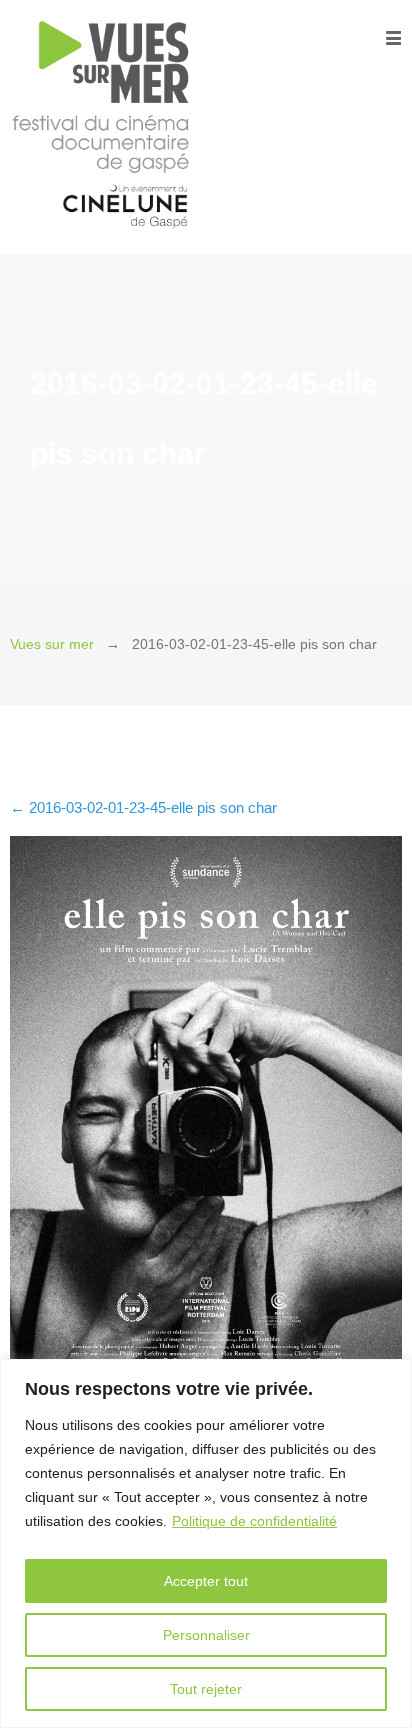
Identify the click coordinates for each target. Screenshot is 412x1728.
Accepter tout (206, 1581)
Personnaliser (206, 1635)
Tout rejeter (206, 1689)
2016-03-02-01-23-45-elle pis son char (143, 807)
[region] (206, 1543)
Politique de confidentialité (254, 1521)
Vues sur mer (52, 644)
